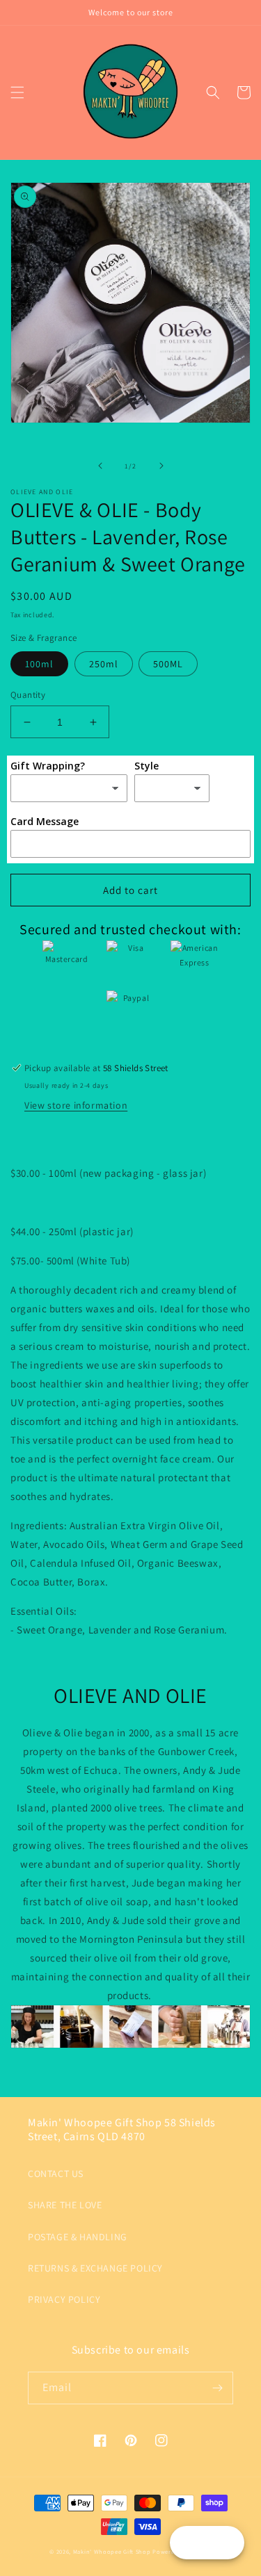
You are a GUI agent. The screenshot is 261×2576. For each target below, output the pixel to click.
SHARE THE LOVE (65, 2205)
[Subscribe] (217, 2388)
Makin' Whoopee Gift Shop (112, 2551)
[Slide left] (100, 466)
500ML (168, 664)
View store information (76, 1105)
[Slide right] (161, 466)
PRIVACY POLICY (64, 2299)
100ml (39, 664)
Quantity (28, 695)
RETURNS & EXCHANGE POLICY (95, 2268)
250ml (104, 664)
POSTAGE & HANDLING (78, 2237)
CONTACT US (56, 2174)
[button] (17, 92)
